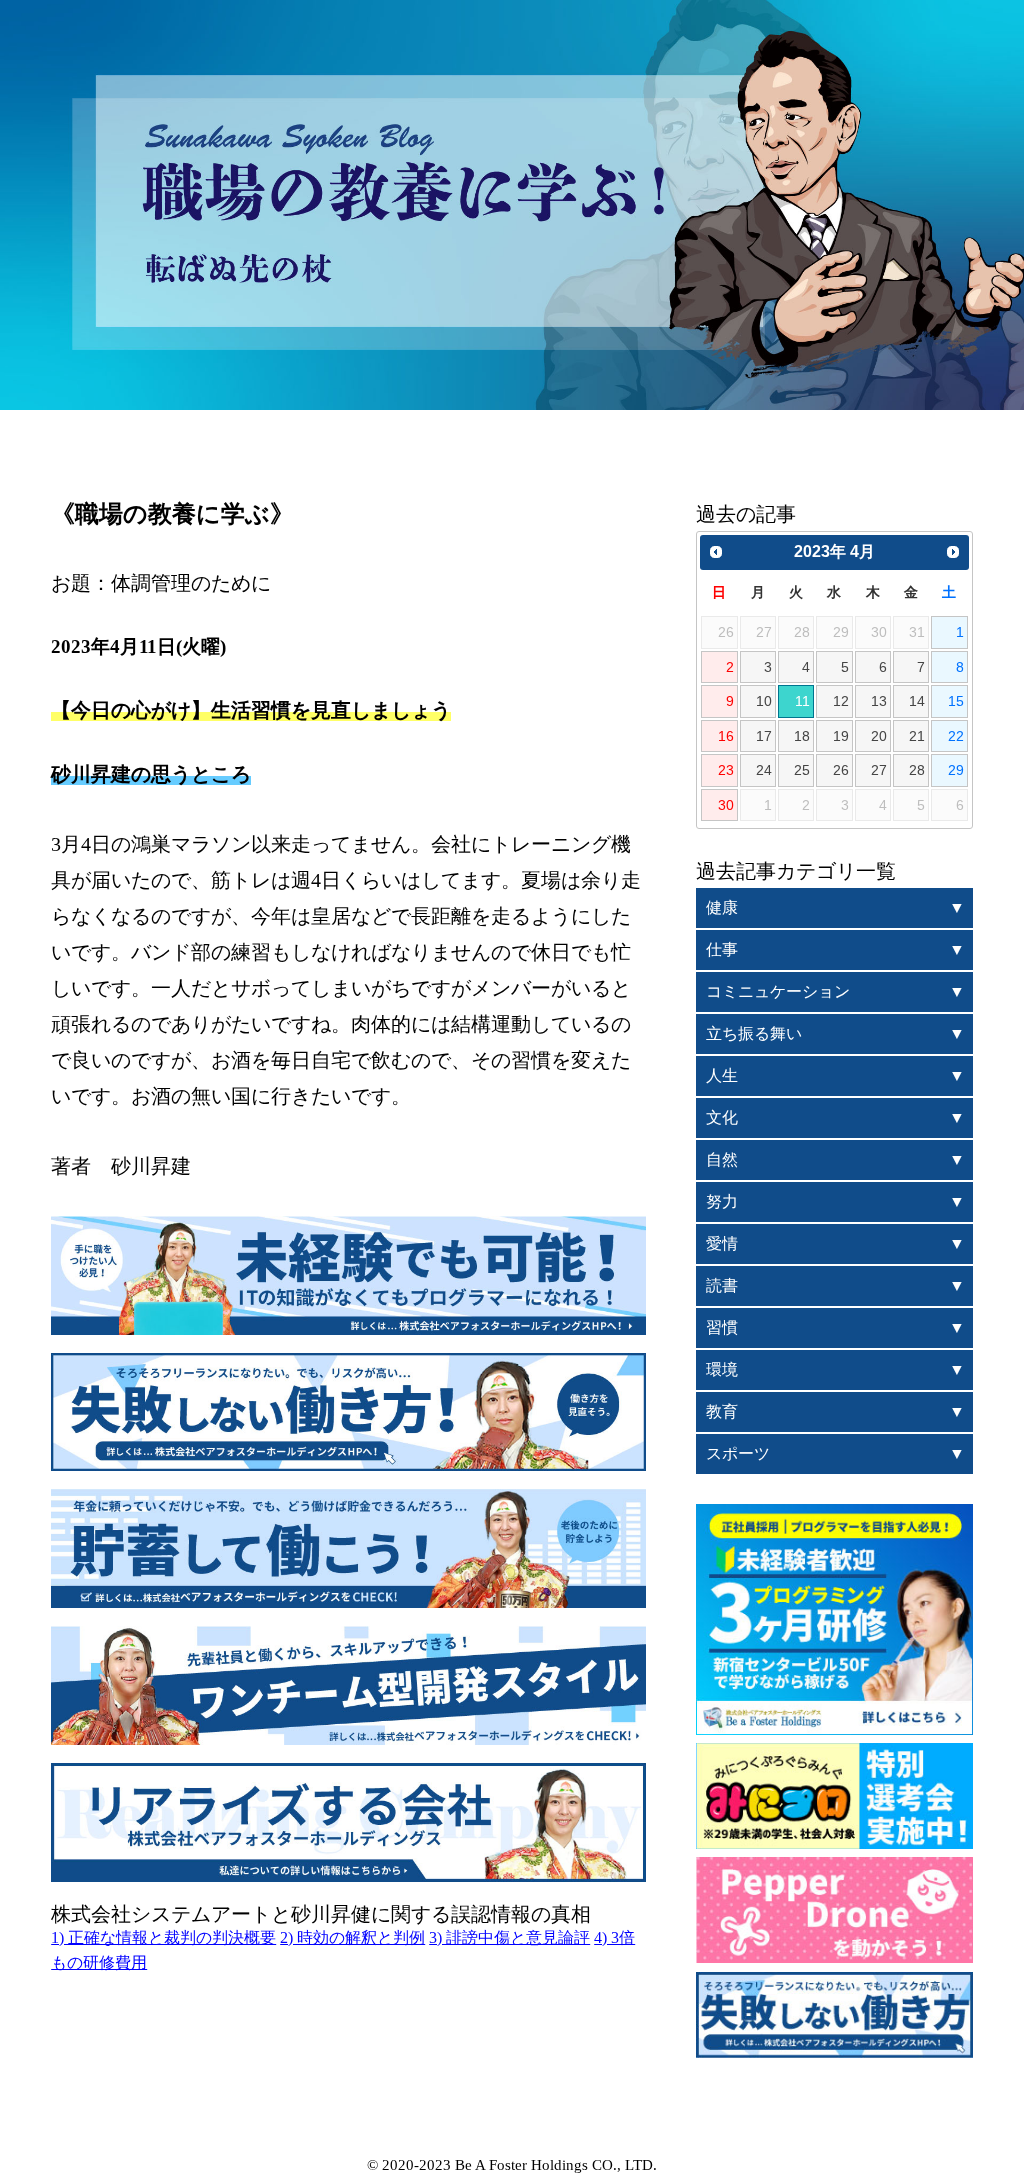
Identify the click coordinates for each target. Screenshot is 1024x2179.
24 (764, 770)
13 (879, 701)
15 (956, 701)
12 (841, 701)
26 (841, 770)
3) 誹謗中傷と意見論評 (509, 1937)
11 (802, 701)
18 (802, 736)
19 (841, 736)
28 (917, 770)
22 (956, 736)
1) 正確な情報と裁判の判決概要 (163, 1937)
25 (802, 770)
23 (726, 770)
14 (917, 701)
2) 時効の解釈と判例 (352, 1937)
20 (879, 736)
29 (956, 770)
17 (764, 736)
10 (764, 701)
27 (879, 770)
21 (917, 736)
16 (726, 736)
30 (726, 805)
